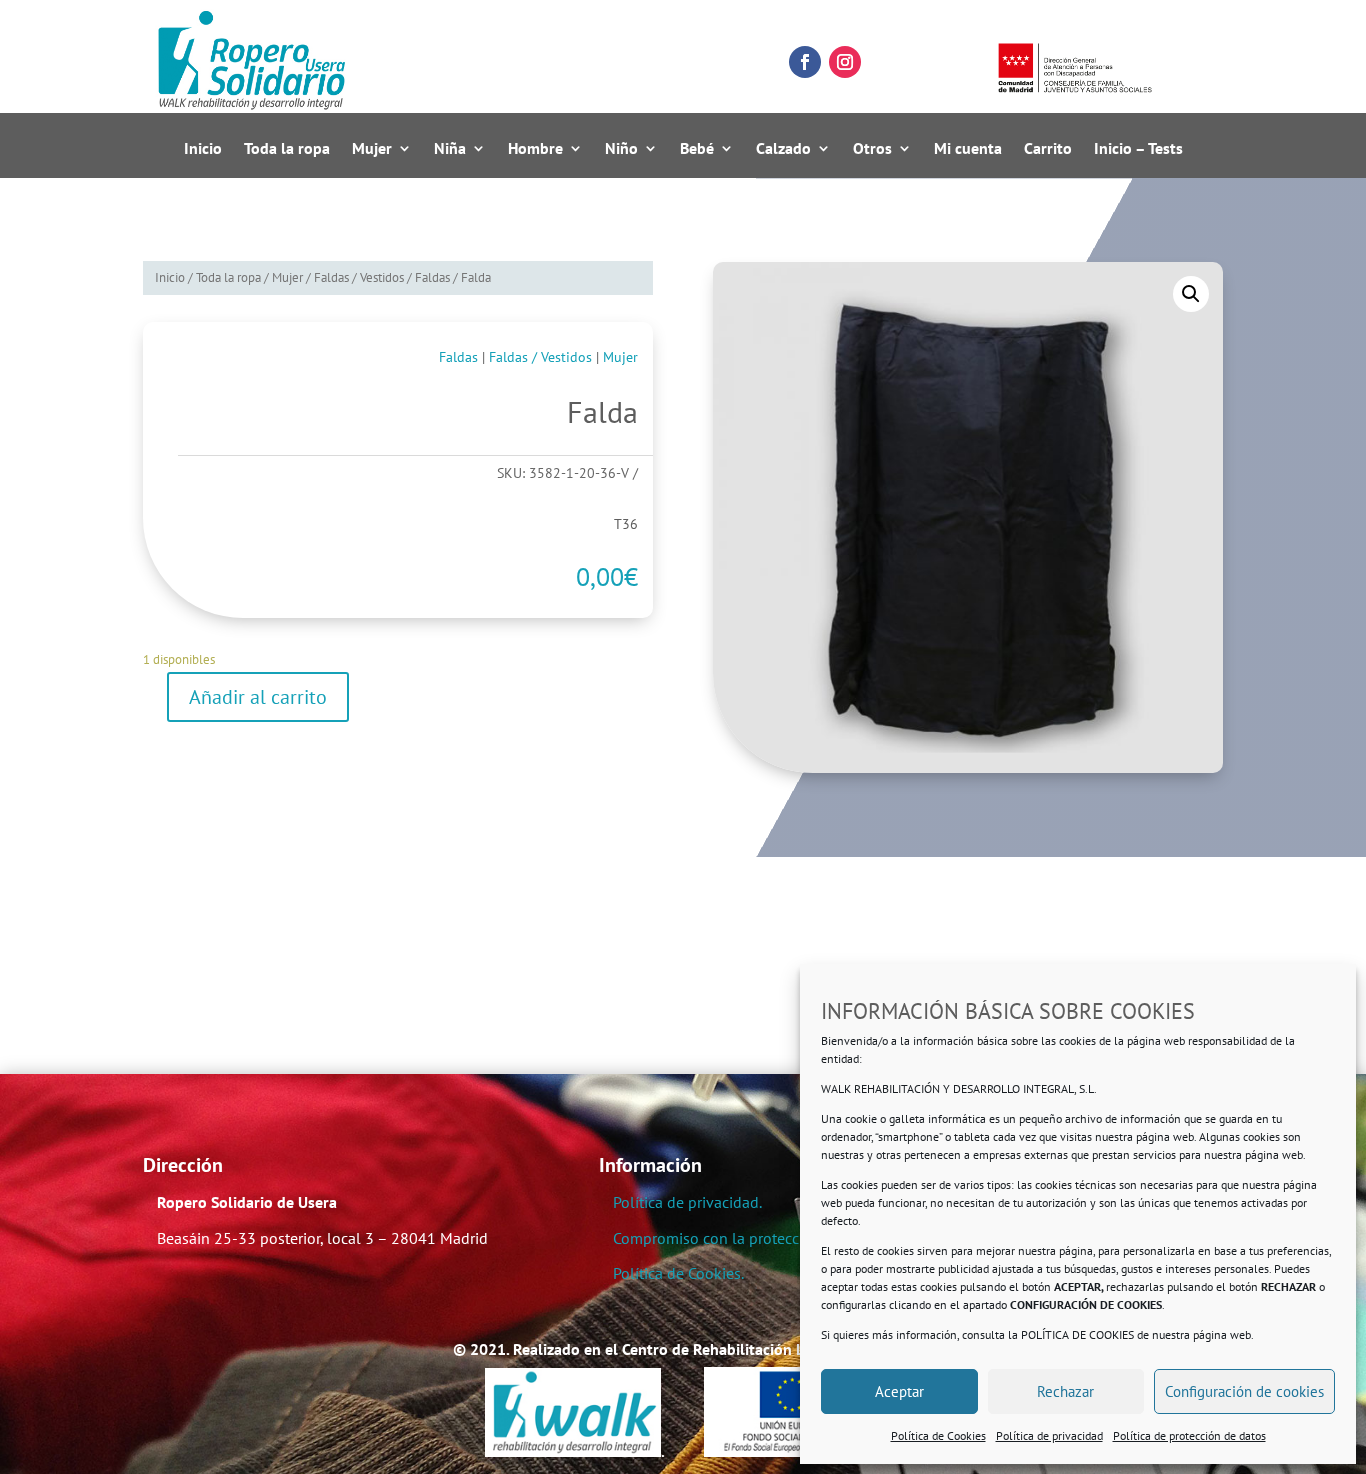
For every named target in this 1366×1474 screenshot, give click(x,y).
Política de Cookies (938, 1435)
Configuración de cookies (1244, 1391)
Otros (872, 149)
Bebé (697, 149)
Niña (450, 149)
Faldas (432, 277)
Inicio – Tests (1138, 149)
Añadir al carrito (258, 697)
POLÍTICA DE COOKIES (1077, 1334)
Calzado (783, 149)
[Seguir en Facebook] (805, 62)
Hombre (535, 149)
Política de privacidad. (687, 1202)
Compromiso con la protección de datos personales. (789, 1238)
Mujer (372, 149)
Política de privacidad (1049, 1435)
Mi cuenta (968, 149)
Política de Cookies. (678, 1273)
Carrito (1048, 149)
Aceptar (899, 1391)
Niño (621, 149)
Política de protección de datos (1189, 1435)
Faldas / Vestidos (359, 277)
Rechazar (1065, 1391)
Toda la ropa (287, 149)
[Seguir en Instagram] (845, 62)
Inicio (203, 149)
